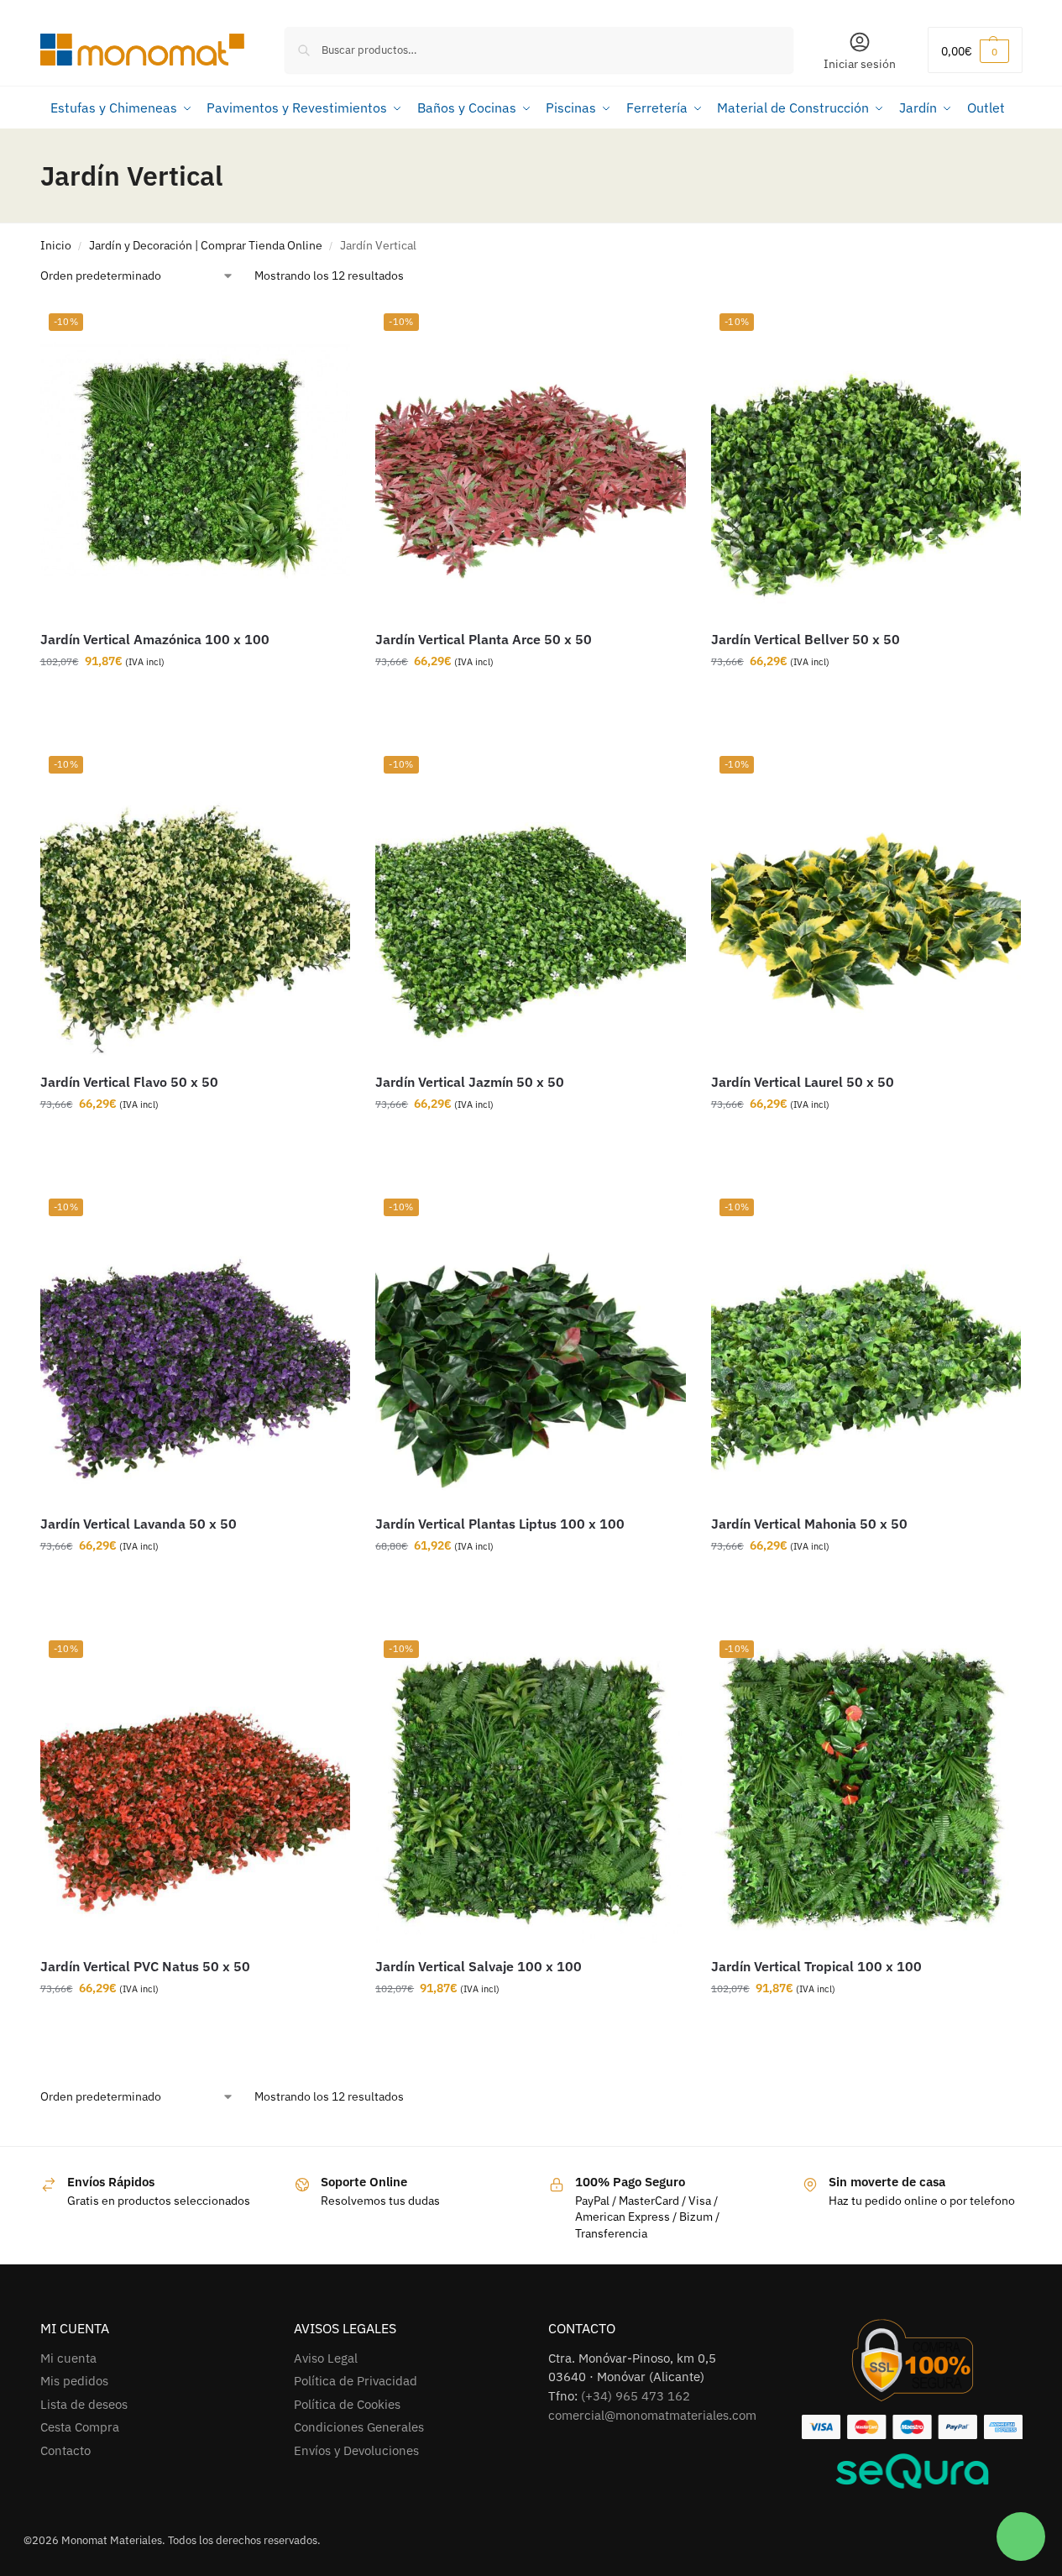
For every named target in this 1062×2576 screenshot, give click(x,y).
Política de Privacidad (356, 2381)
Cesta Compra (80, 2427)
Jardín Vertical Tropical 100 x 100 (816, 1966)
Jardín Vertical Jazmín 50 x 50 (470, 1082)
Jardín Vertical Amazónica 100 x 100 (155, 639)
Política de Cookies (347, 2404)
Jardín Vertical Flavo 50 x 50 (129, 1082)
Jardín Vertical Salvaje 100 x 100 (479, 1966)
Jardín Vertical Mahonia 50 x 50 (809, 1524)
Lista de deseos (84, 2404)
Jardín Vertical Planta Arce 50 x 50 (484, 639)
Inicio (56, 245)
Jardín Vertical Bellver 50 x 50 (806, 639)
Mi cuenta (68, 2358)
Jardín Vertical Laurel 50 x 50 (803, 1082)
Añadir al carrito (183, 697)
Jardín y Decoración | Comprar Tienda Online (206, 245)
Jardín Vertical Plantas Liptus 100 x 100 (500, 1524)
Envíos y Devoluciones (356, 2450)
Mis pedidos (74, 2381)
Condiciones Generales (359, 2427)
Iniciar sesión (860, 64)
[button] (975, 50)
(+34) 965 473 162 (636, 2396)
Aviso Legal (326, 2358)
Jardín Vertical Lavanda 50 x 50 (139, 1524)
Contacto (65, 2450)
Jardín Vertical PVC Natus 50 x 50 (145, 1966)
